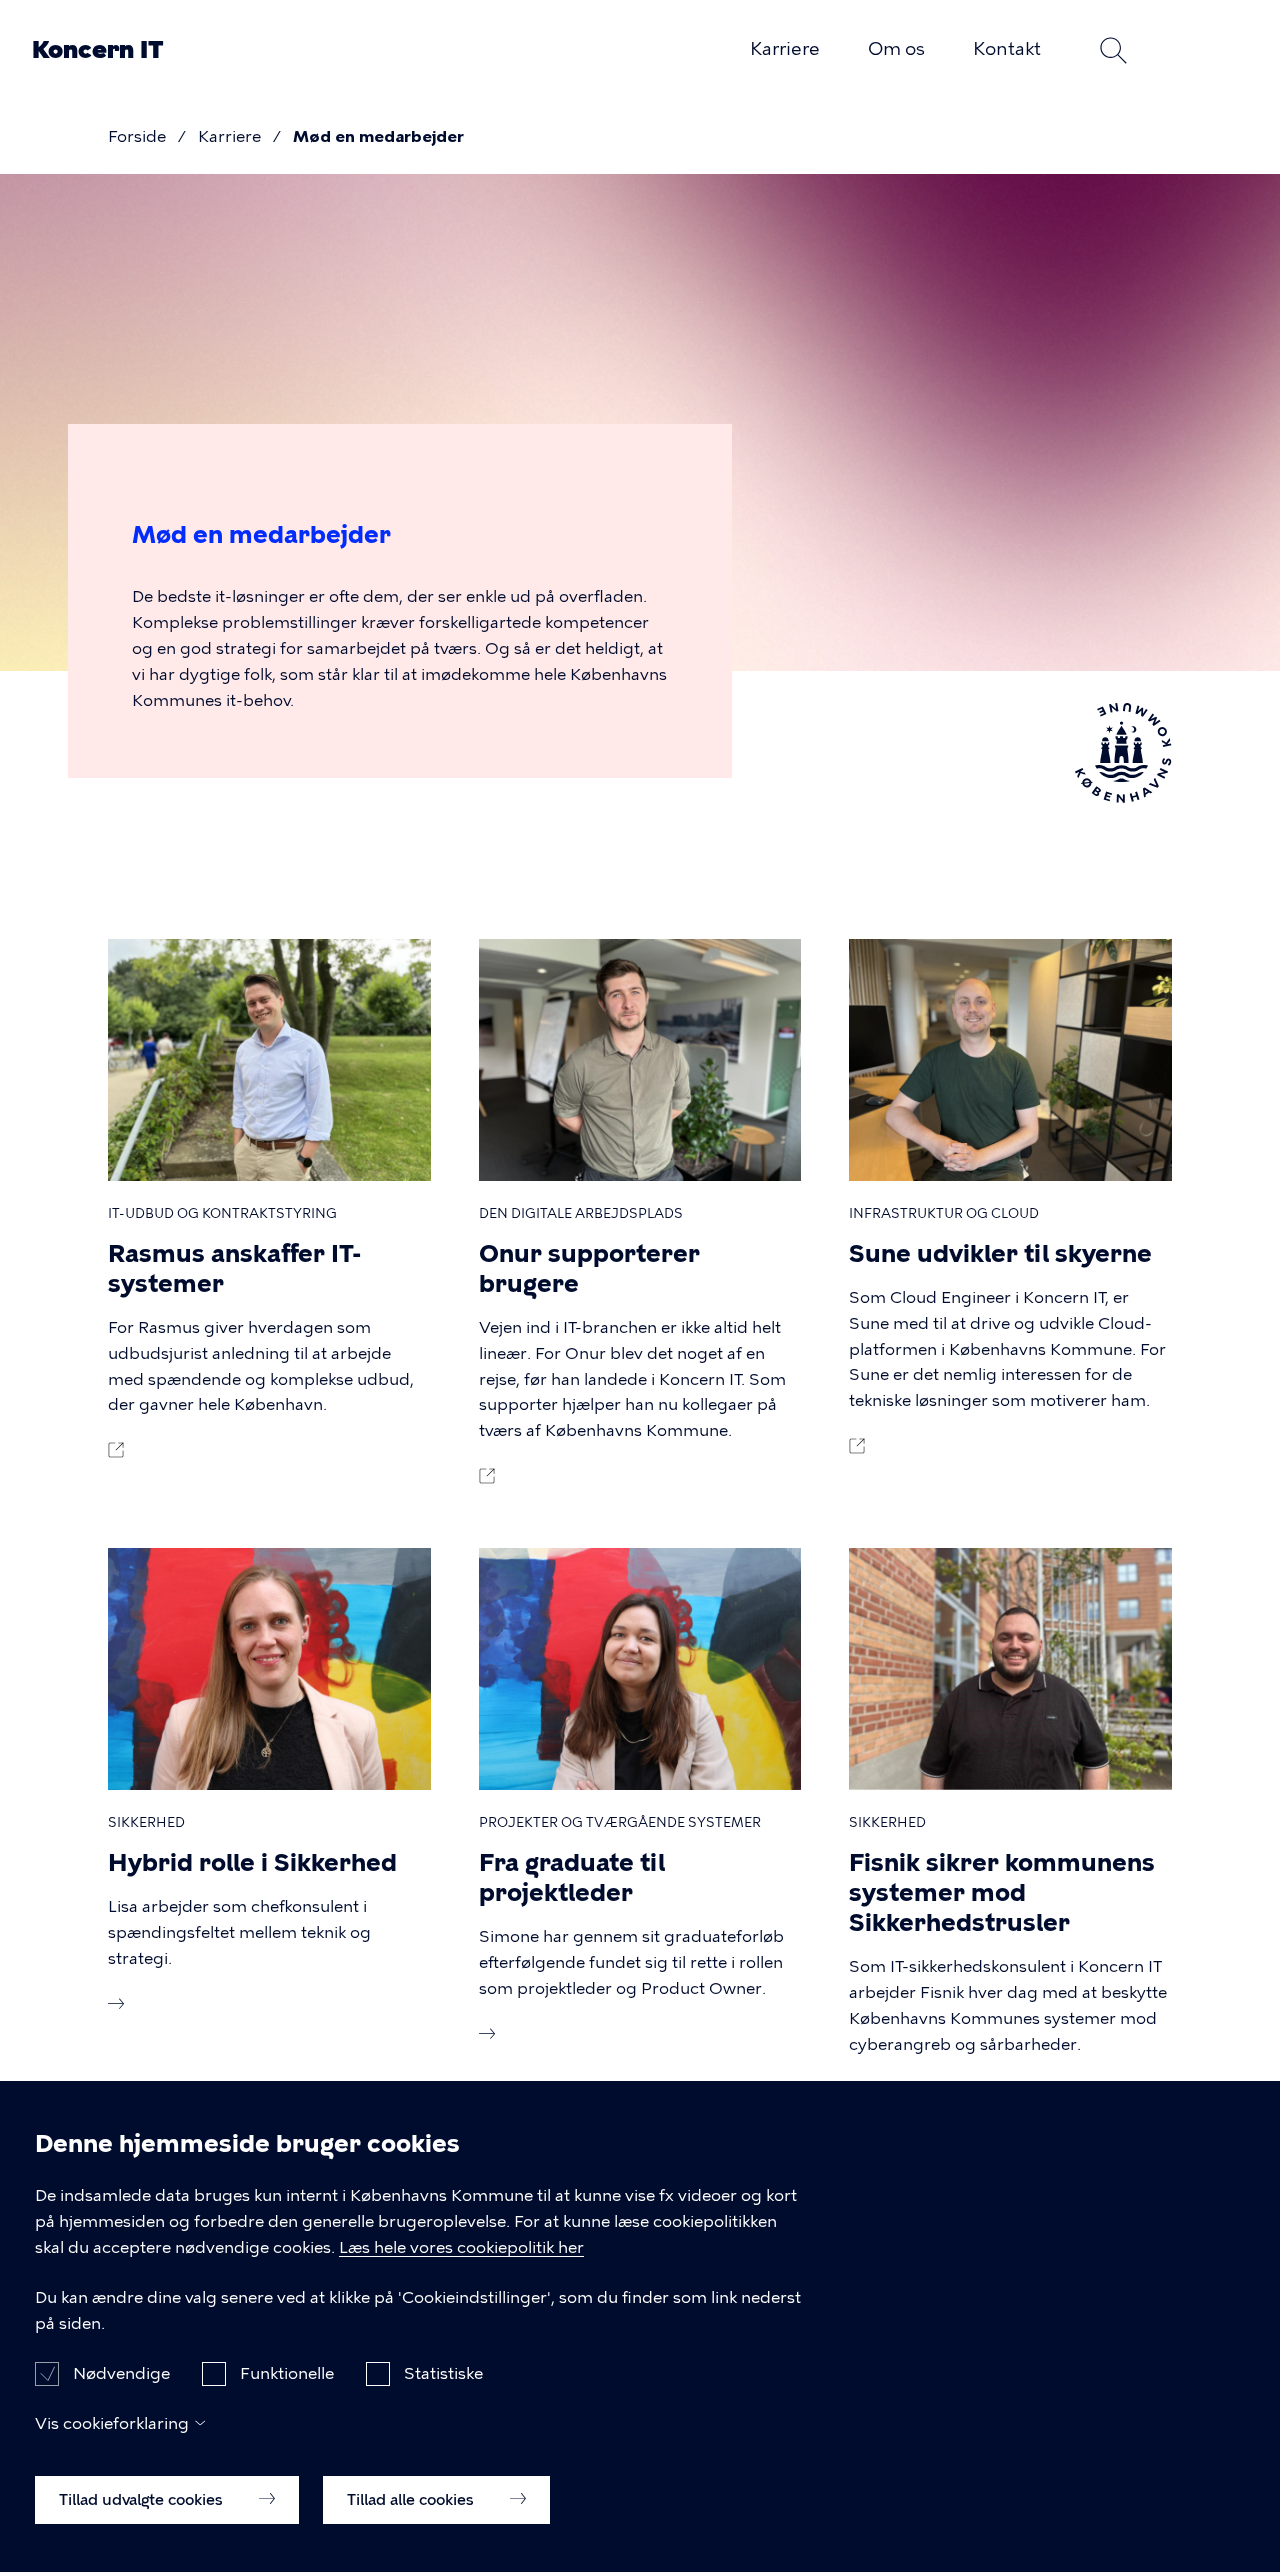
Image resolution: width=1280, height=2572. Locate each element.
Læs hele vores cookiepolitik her (461, 2247)
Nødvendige (121, 2372)
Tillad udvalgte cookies (143, 2499)
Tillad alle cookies (412, 2499)
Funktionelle (287, 2372)
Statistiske (443, 2372)
